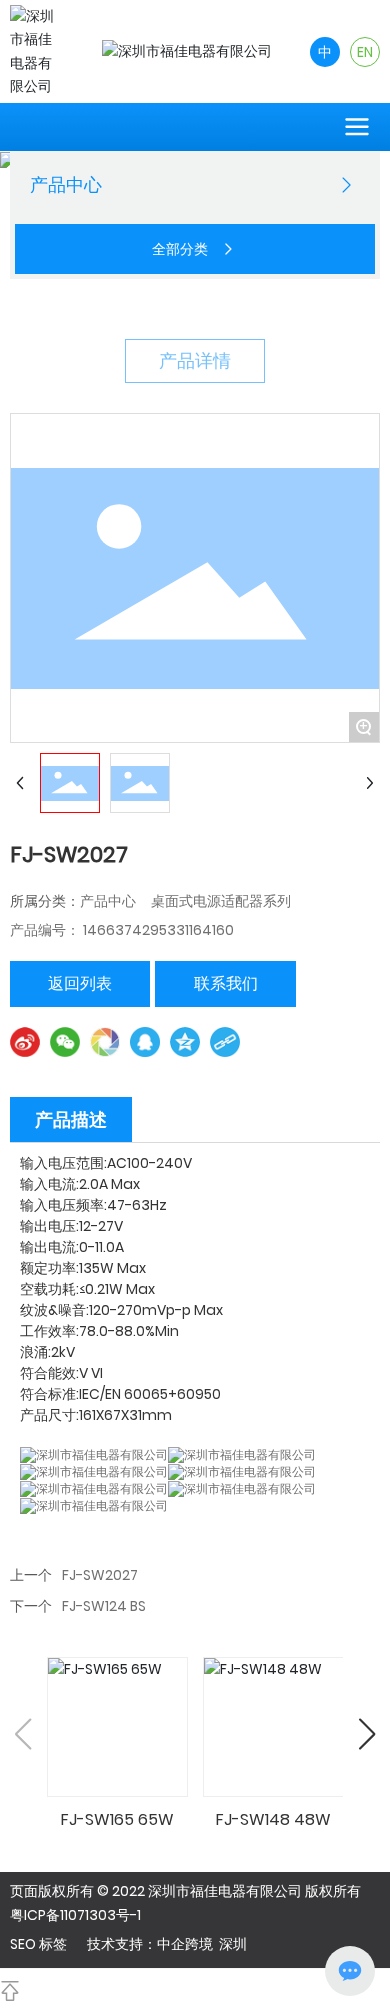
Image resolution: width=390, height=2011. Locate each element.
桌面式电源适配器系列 (221, 901)
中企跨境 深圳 (202, 1944)
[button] (366, 1734)
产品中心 (108, 901)
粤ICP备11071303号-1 (75, 1915)
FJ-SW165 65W (117, 1819)
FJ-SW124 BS (104, 1606)
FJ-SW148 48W (273, 1819)
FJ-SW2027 (100, 1575)
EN (365, 52)
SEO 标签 (38, 1944)
